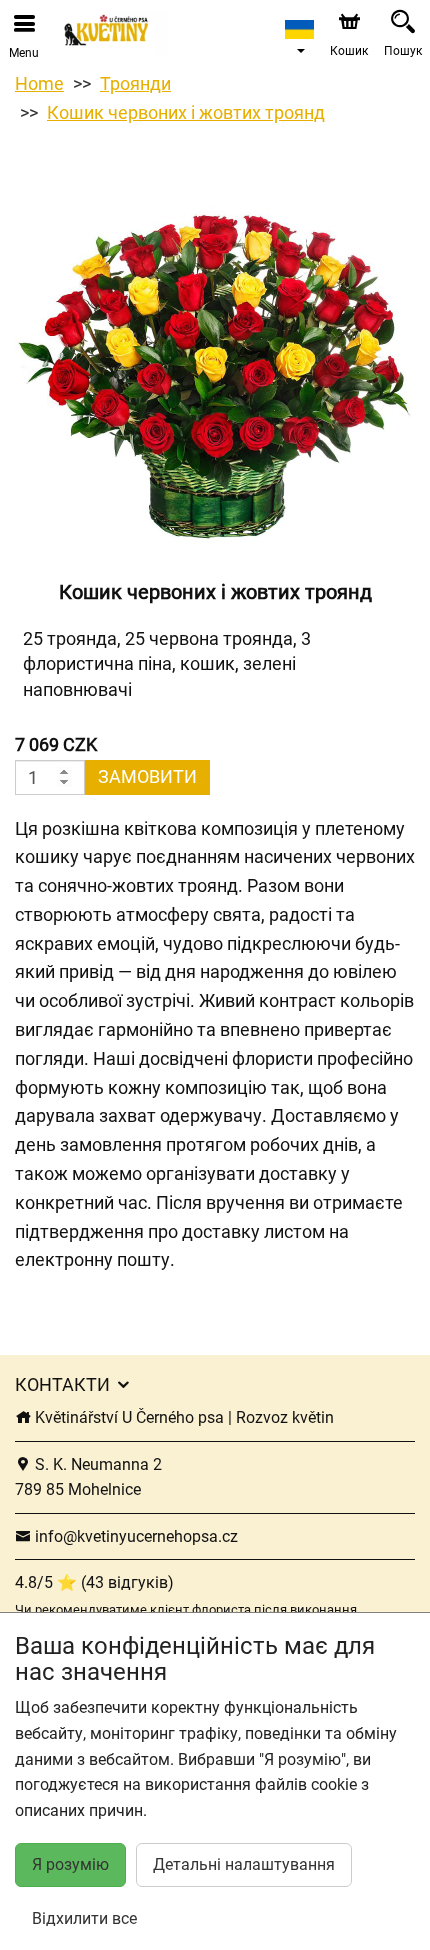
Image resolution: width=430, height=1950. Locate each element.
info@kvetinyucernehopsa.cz (134, 1536)
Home (39, 83)
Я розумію (70, 1864)
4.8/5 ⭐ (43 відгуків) (94, 1582)
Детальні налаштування (244, 1864)
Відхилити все (84, 1918)
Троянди (135, 83)
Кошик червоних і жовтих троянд (186, 112)
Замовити (147, 776)
